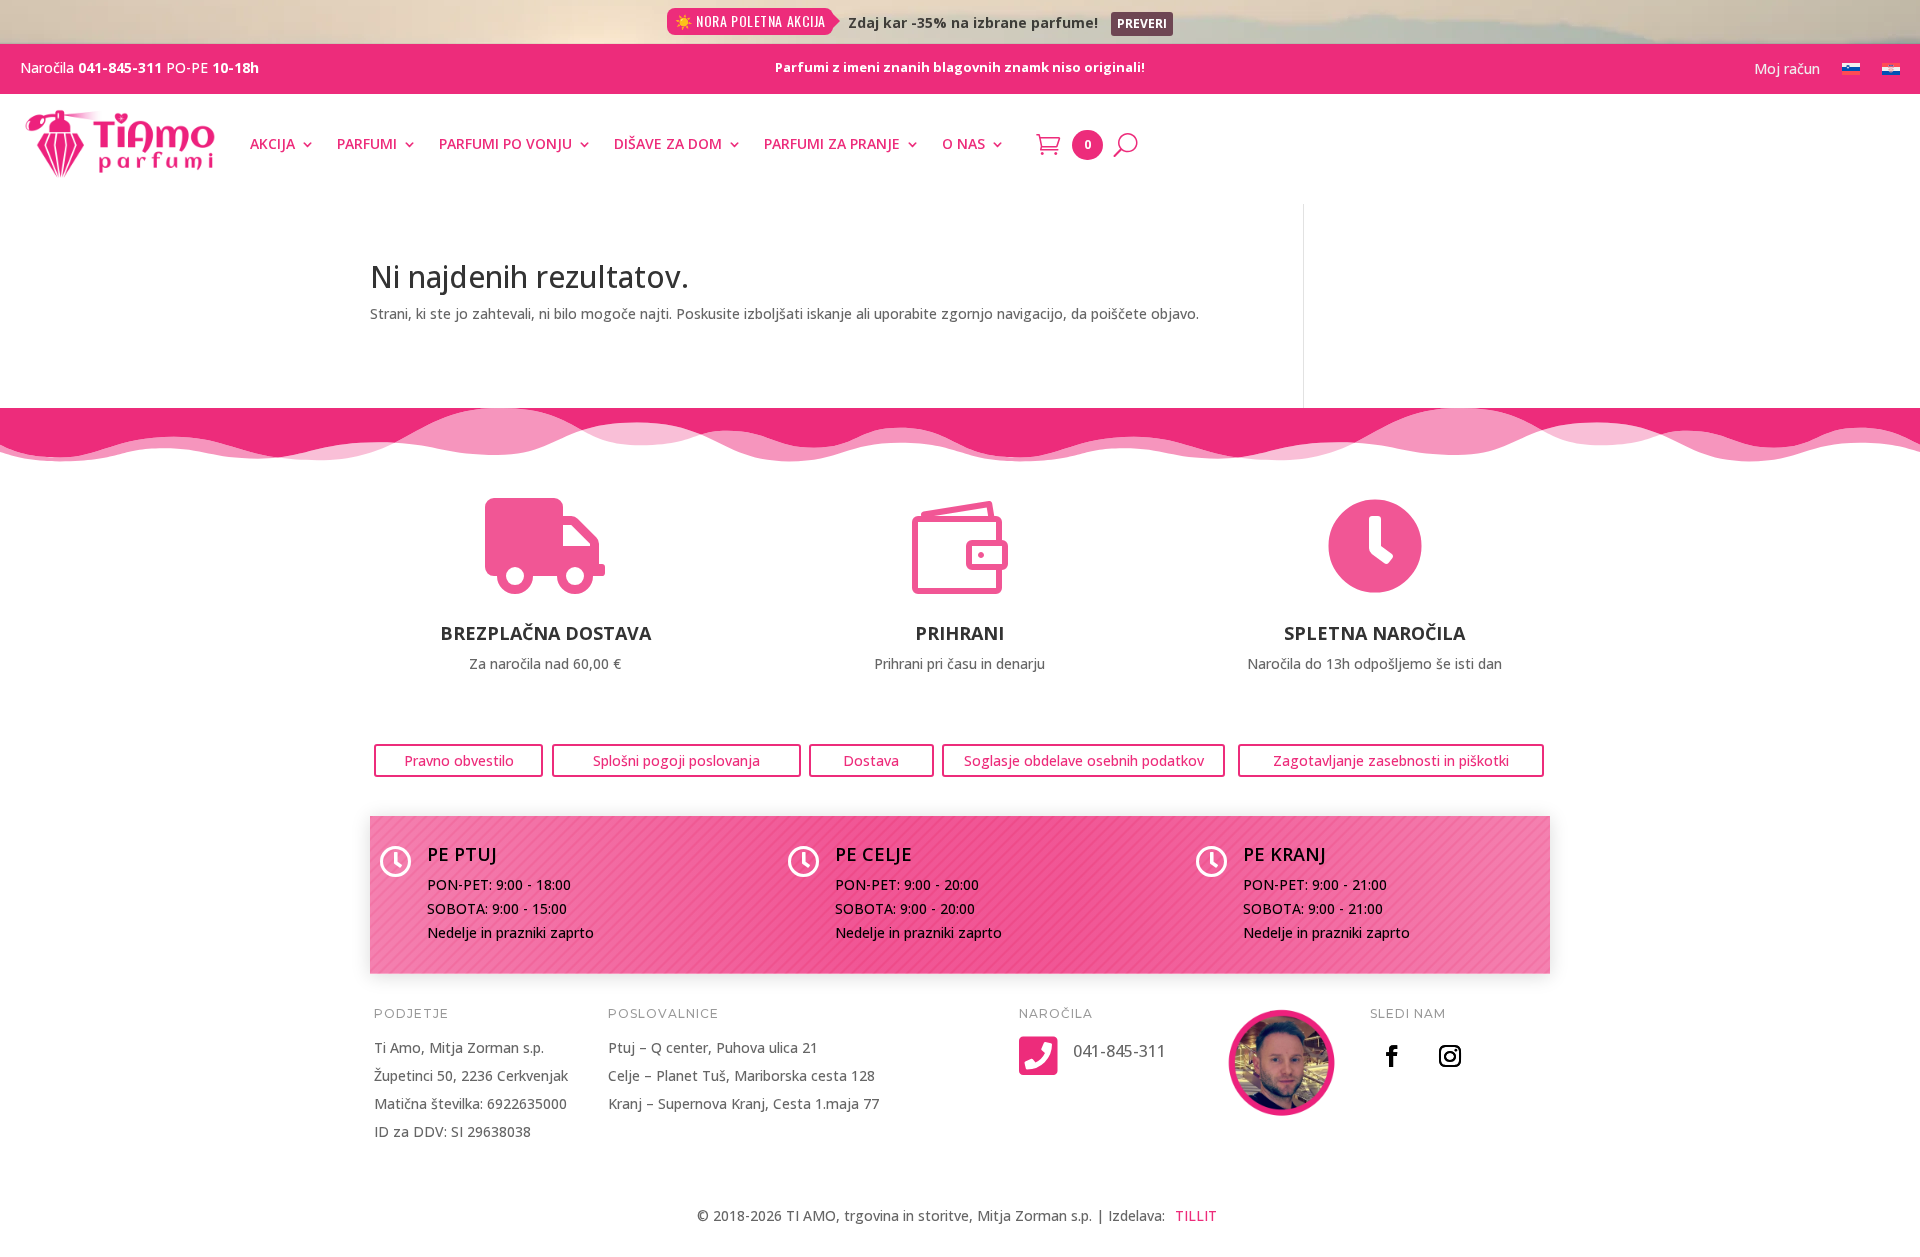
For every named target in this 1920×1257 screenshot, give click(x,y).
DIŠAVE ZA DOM (668, 143)
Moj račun (1787, 70)
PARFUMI (367, 143)
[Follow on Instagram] (1450, 1056)
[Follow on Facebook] (1392, 1056)
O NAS (963, 143)
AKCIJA (272, 143)
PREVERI (1142, 23)
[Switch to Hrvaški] (1891, 73)
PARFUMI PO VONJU (505, 143)
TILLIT (1196, 1215)
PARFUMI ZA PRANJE (832, 143)
